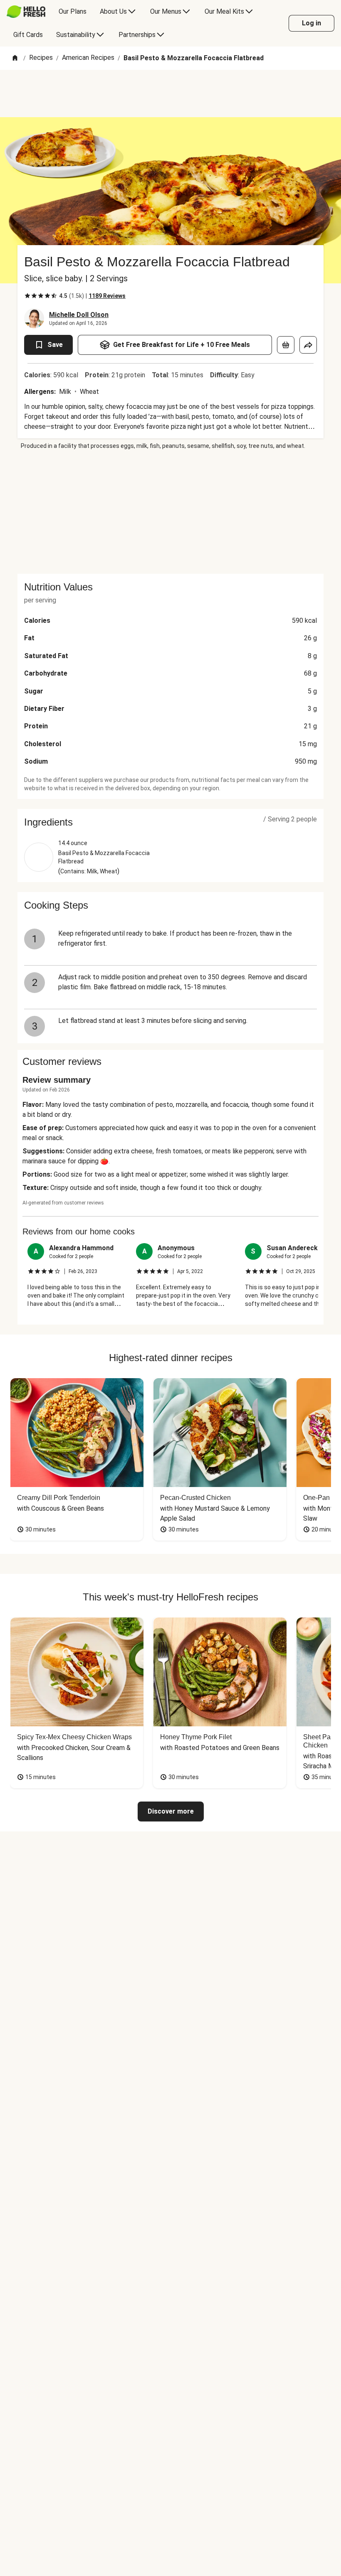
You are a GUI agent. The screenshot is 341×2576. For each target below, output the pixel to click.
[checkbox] (27, 296)
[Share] (308, 345)
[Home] (15, 58)
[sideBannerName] (170, 512)
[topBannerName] (170, 93)
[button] (170, 822)
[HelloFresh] (26, 12)
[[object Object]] (286, 345)
